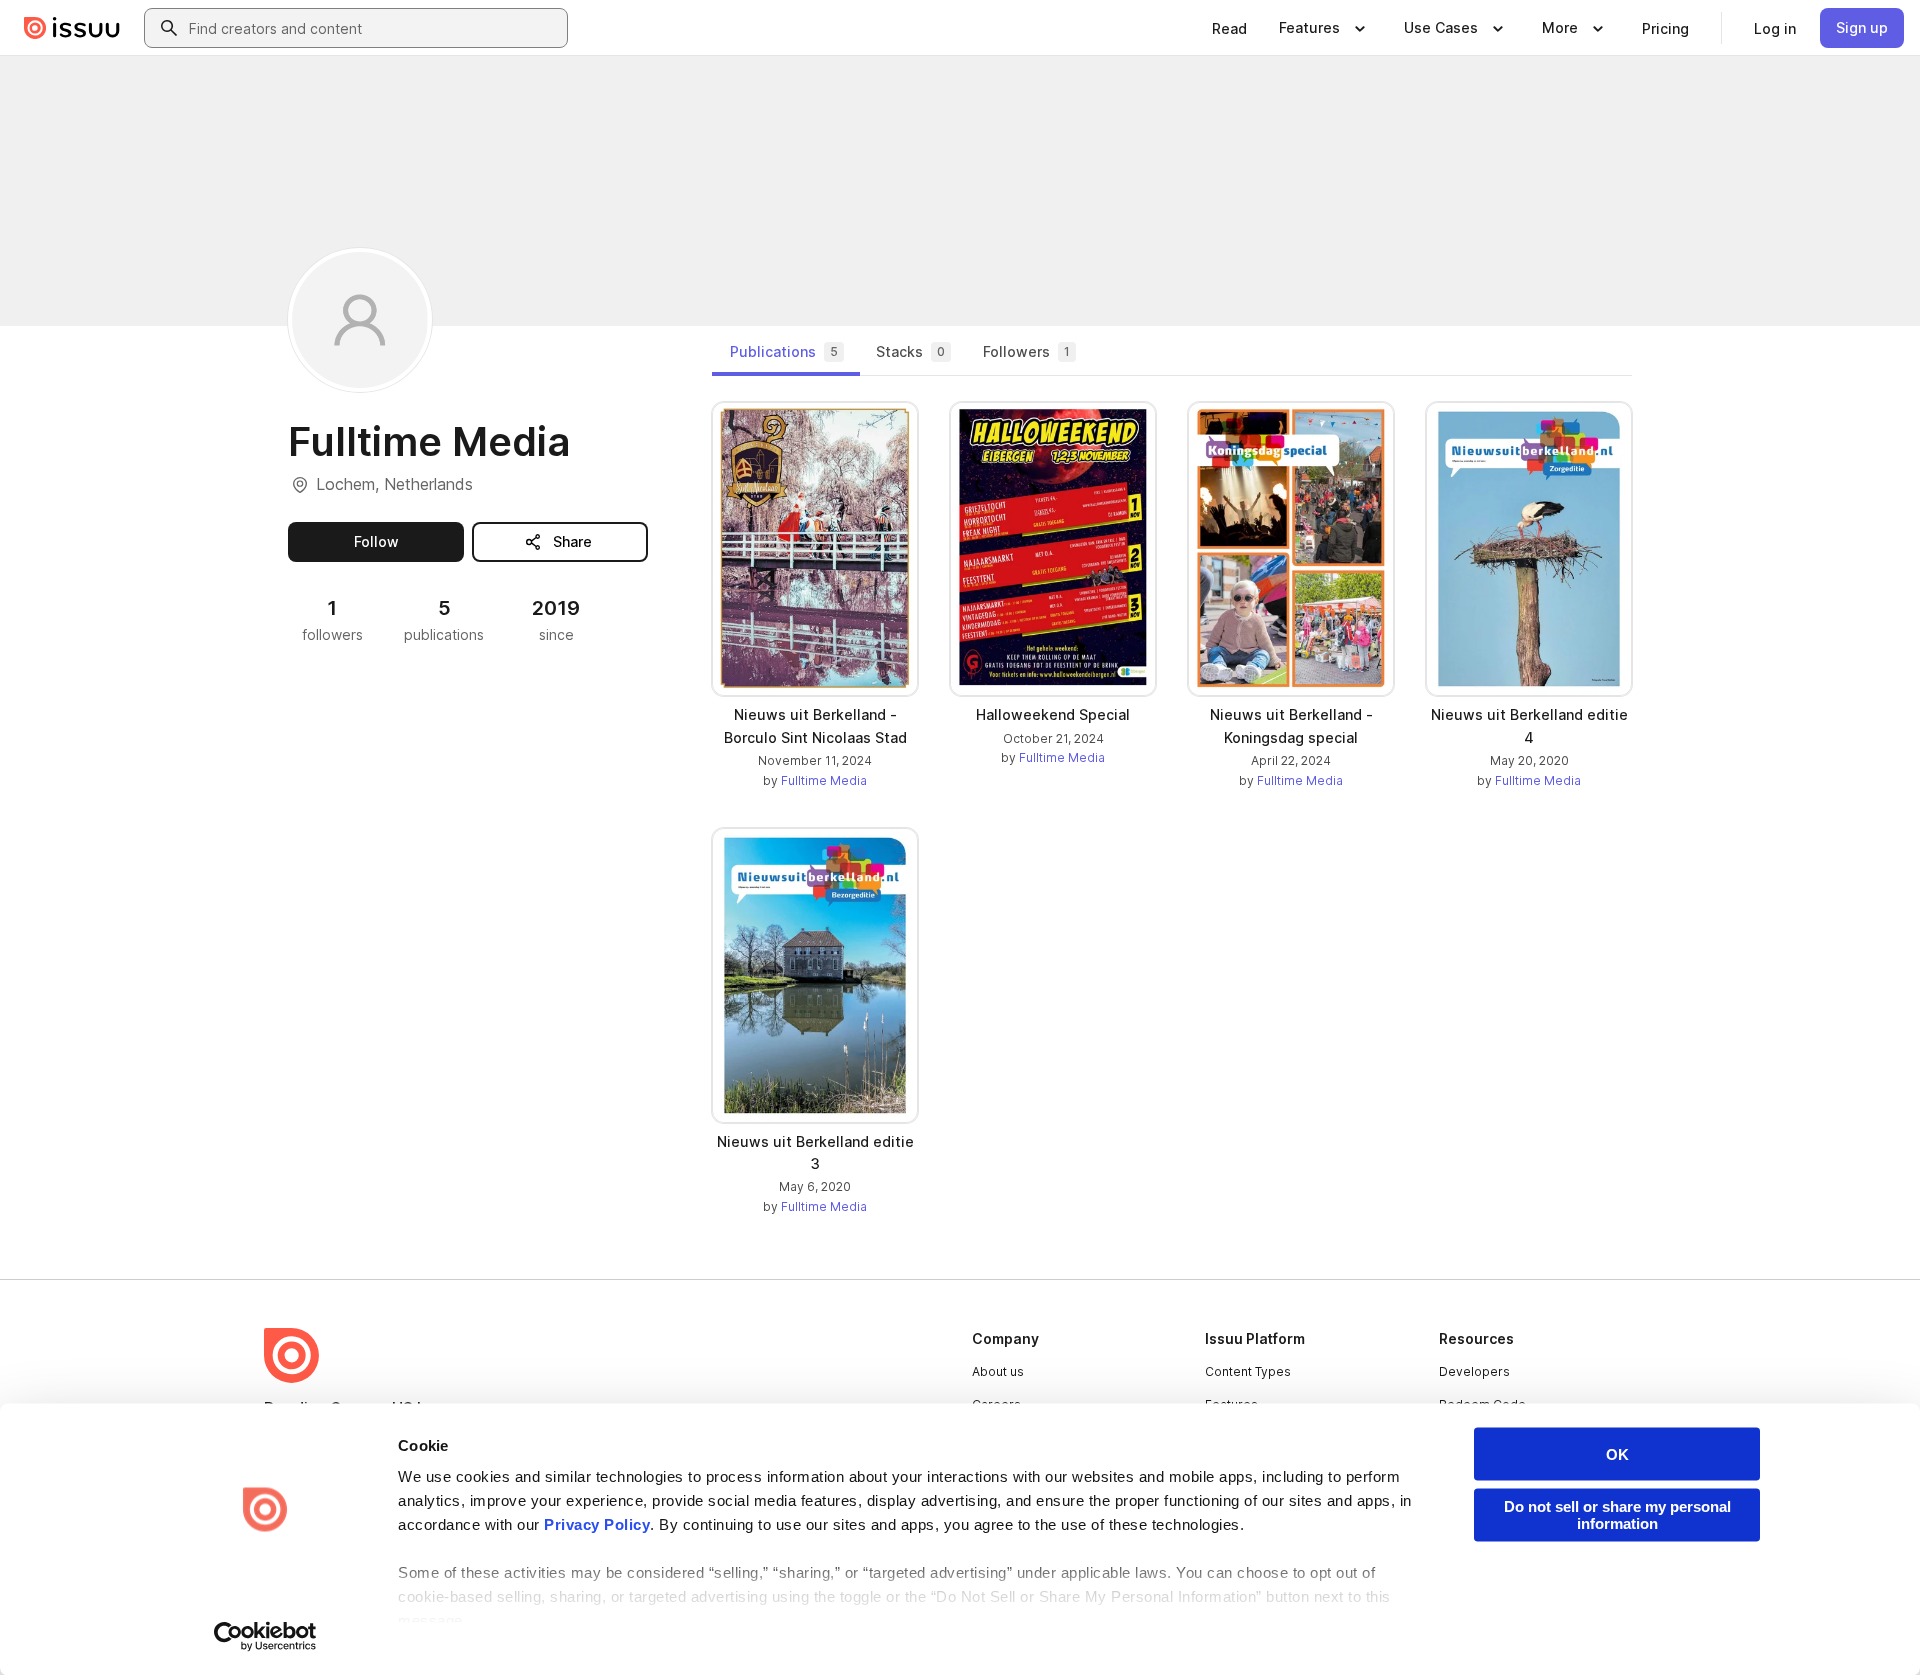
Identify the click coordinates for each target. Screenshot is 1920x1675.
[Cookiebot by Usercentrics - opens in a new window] (265, 1636)
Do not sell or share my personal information (1617, 1515)
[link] (1229, 28)
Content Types (1248, 1371)
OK (1617, 1454)
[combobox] (374, 28)
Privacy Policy (597, 1524)
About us (998, 1371)
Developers (1474, 1371)
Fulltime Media (824, 780)
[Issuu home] (72, 28)
